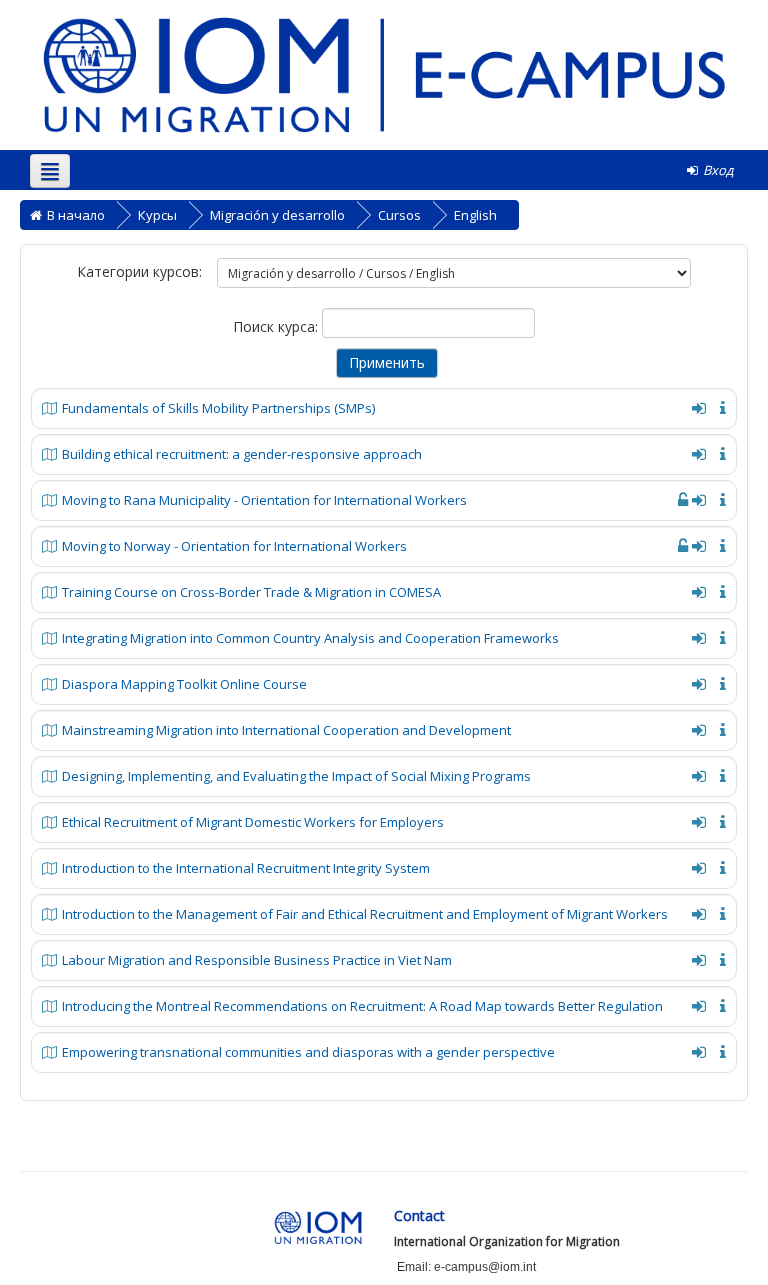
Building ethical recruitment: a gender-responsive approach (242, 454)
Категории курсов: (139, 271)
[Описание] (719, 406)
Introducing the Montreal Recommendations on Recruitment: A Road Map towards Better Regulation (362, 1006)
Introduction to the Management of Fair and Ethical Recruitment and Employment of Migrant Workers (365, 914)
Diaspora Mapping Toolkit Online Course (184, 684)
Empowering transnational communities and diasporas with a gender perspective (308, 1052)
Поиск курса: (277, 326)
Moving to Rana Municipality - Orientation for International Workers (264, 500)
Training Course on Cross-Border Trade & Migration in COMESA (251, 592)
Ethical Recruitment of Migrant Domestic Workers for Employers (253, 822)
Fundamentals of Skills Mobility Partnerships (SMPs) (218, 408)
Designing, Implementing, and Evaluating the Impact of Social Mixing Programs (296, 776)
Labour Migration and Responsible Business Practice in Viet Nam (257, 960)
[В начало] (384, 74)
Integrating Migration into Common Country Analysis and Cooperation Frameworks (310, 638)
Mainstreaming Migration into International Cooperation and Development (286, 730)
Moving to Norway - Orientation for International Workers (234, 546)
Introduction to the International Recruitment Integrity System (246, 868)
